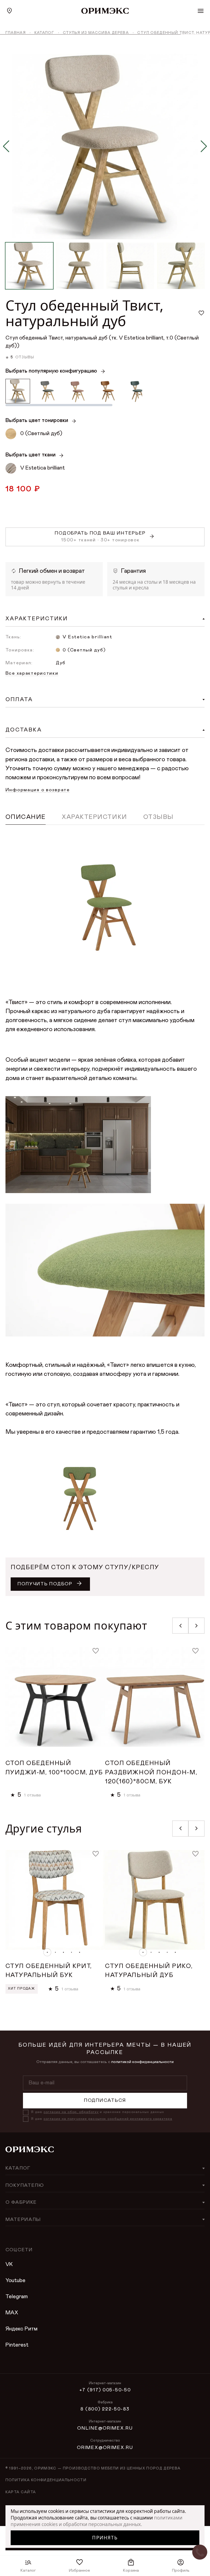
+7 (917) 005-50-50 (105, 2390)
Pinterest (17, 2345)
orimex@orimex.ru (105, 2448)
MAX (12, 2313)
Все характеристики (32, 673)
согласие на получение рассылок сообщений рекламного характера (108, 2119)
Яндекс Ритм (21, 2329)
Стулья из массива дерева (96, 33)
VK (9, 2264)
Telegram (17, 2297)
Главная (16, 33)
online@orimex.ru (105, 2428)
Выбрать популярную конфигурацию (51, 371)
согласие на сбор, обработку (71, 2112)
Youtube (15, 2280)
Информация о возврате (38, 790)
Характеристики (94, 817)
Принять (105, 2538)
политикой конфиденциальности (142, 2062)
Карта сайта (21, 2492)
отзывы (25, 357)
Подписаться (105, 2100)
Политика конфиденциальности (46, 2480)
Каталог (44, 33)
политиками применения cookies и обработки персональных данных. (97, 2521)
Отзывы (158, 817)
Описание (26, 817)
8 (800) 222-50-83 (105, 2409)
